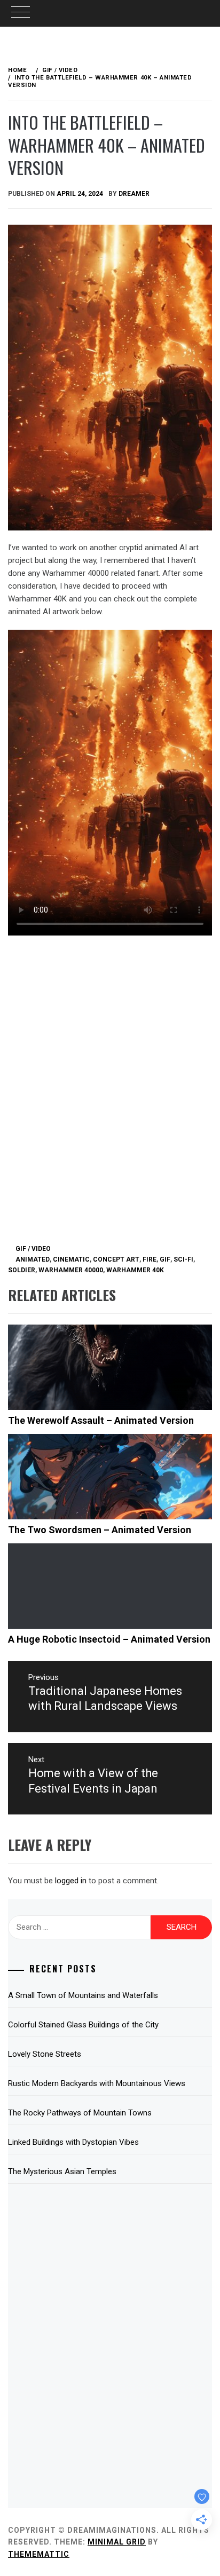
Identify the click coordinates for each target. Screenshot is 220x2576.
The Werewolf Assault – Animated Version (101, 1420)
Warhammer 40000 (71, 1270)
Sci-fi (183, 1259)
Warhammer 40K (135, 1270)
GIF (165, 1259)
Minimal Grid (117, 2542)
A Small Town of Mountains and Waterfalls (83, 1995)
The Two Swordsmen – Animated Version (100, 1530)
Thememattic (39, 2554)
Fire (150, 1259)
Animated (33, 1259)
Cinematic (71, 1259)
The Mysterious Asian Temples (62, 2171)
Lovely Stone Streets (45, 2054)
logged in (71, 1881)
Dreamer (134, 194)
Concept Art (116, 1259)
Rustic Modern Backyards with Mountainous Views (97, 2083)
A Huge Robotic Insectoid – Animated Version (109, 1639)
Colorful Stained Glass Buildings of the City (83, 2025)
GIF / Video (33, 1249)
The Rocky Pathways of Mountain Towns (80, 2113)
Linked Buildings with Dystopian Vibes (73, 2142)
